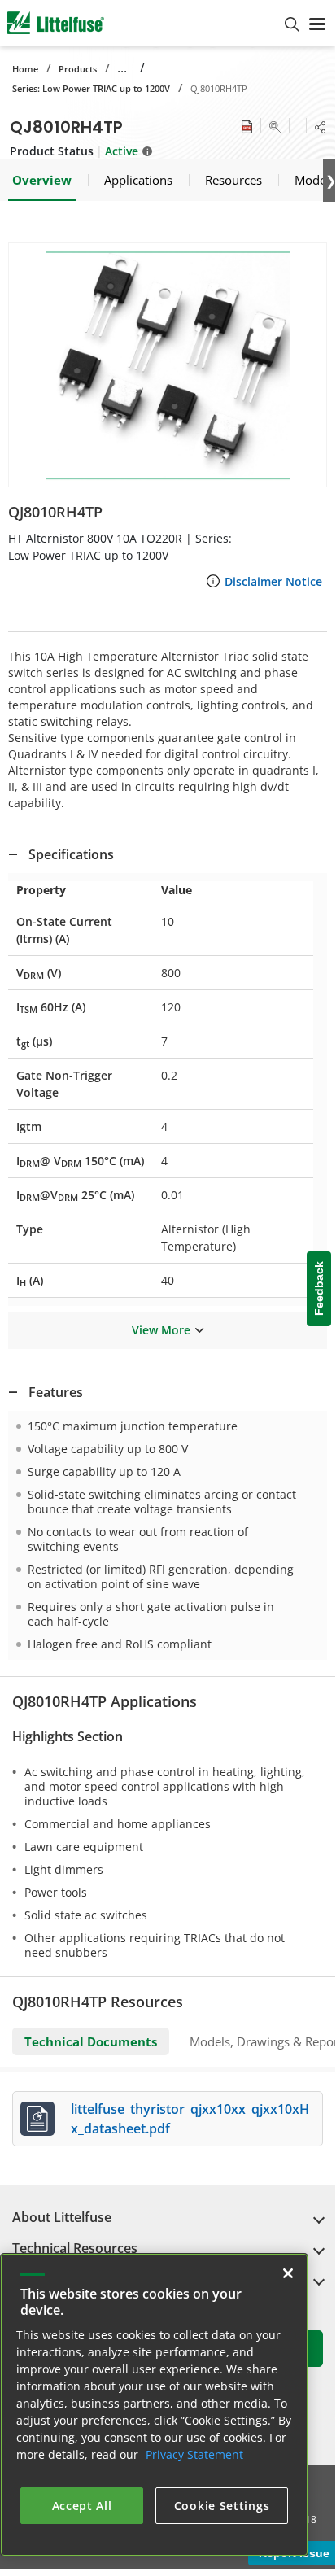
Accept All (82, 2506)
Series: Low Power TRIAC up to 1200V (91, 88)
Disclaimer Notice (273, 581)
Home (25, 69)
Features (56, 1392)
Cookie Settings (222, 2506)
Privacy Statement (194, 2454)
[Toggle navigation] (317, 23)
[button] (168, 365)
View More (161, 1330)
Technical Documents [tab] (91, 2041)
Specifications (71, 854)
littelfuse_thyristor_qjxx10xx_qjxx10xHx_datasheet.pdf (190, 2119)
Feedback (319, 1289)
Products (78, 69)
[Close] (288, 2273)
